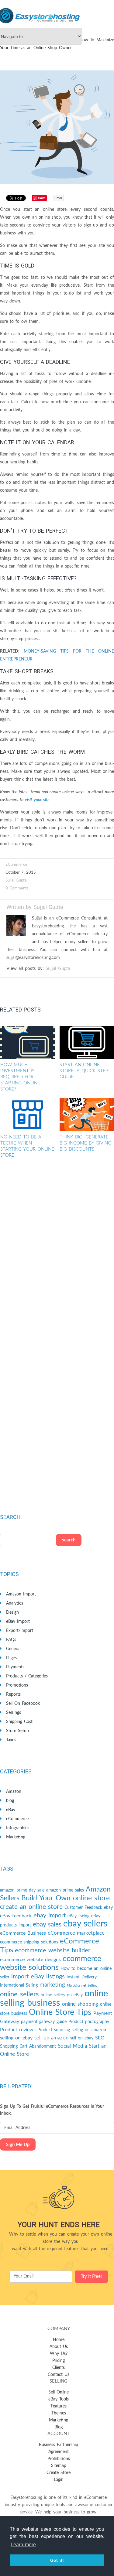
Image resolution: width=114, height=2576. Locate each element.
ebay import (50, 1916)
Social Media (72, 2046)
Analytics (15, 1603)
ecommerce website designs (30, 1960)
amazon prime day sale (22, 1890)
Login (59, 2480)
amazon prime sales (65, 1890)
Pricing (59, 2361)
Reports (13, 1694)
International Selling (19, 1985)
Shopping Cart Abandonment (28, 2046)
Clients (59, 2368)
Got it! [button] (57, 2560)
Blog (59, 2427)
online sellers (19, 1994)
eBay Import (18, 1622)
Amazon (14, 1792)
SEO (100, 2038)
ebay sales (47, 1924)
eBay (11, 1810)
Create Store (59, 2473)
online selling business (54, 1998)
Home (59, 2340)
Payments (15, 1667)
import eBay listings (38, 1977)
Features (59, 2406)
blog (10, 1801)
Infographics (18, 1828)
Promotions (17, 1685)
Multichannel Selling (82, 1986)
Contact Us (59, 2375)
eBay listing (78, 1916)
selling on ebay (16, 2038)
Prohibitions (59, 2459)
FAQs (11, 1640)
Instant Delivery (82, 1977)
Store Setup (17, 1731)
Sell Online (59, 2392)
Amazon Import (21, 1594)
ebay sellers (85, 1924)
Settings (14, 1713)
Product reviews (18, 2030)
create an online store (31, 1907)
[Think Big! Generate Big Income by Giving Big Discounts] (87, 1115)
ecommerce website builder (53, 1950)
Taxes (11, 1740)
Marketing (16, 1837)
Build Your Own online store (66, 1898)
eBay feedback (16, 1916)
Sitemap (59, 2466)
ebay (108, 1908)
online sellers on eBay (62, 1995)
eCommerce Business (23, 1933)
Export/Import (20, 1631)
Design (12, 1612)
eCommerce (16, 865)
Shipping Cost (19, 1722)
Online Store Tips (60, 2012)
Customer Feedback (83, 1908)
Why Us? (59, 2354)
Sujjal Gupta (16, 880)
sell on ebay (82, 2038)
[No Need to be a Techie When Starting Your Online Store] (28, 1115)
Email (58, 198)
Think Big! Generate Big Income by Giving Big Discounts (85, 1143)
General (13, 1649)
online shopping (80, 2004)
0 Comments (17, 888)
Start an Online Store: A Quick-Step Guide (84, 1071)
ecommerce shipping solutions (29, 1942)
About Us (59, 2347)
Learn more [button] (23, 2545)
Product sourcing (54, 2030)
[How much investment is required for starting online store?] (28, 1042)
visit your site (37, 800)
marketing (52, 1985)
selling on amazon (89, 2030)
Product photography (89, 2022)
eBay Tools (59, 2399)
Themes (59, 2413)
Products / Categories (27, 1676)
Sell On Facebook (23, 1704)
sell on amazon (51, 2038)
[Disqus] (57, 1254)
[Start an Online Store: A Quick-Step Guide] (87, 1042)
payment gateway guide (44, 2022)
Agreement (59, 2452)
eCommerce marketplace (76, 1933)
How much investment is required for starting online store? (20, 1077)
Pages (11, 1658)
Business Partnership (59, 2445)
